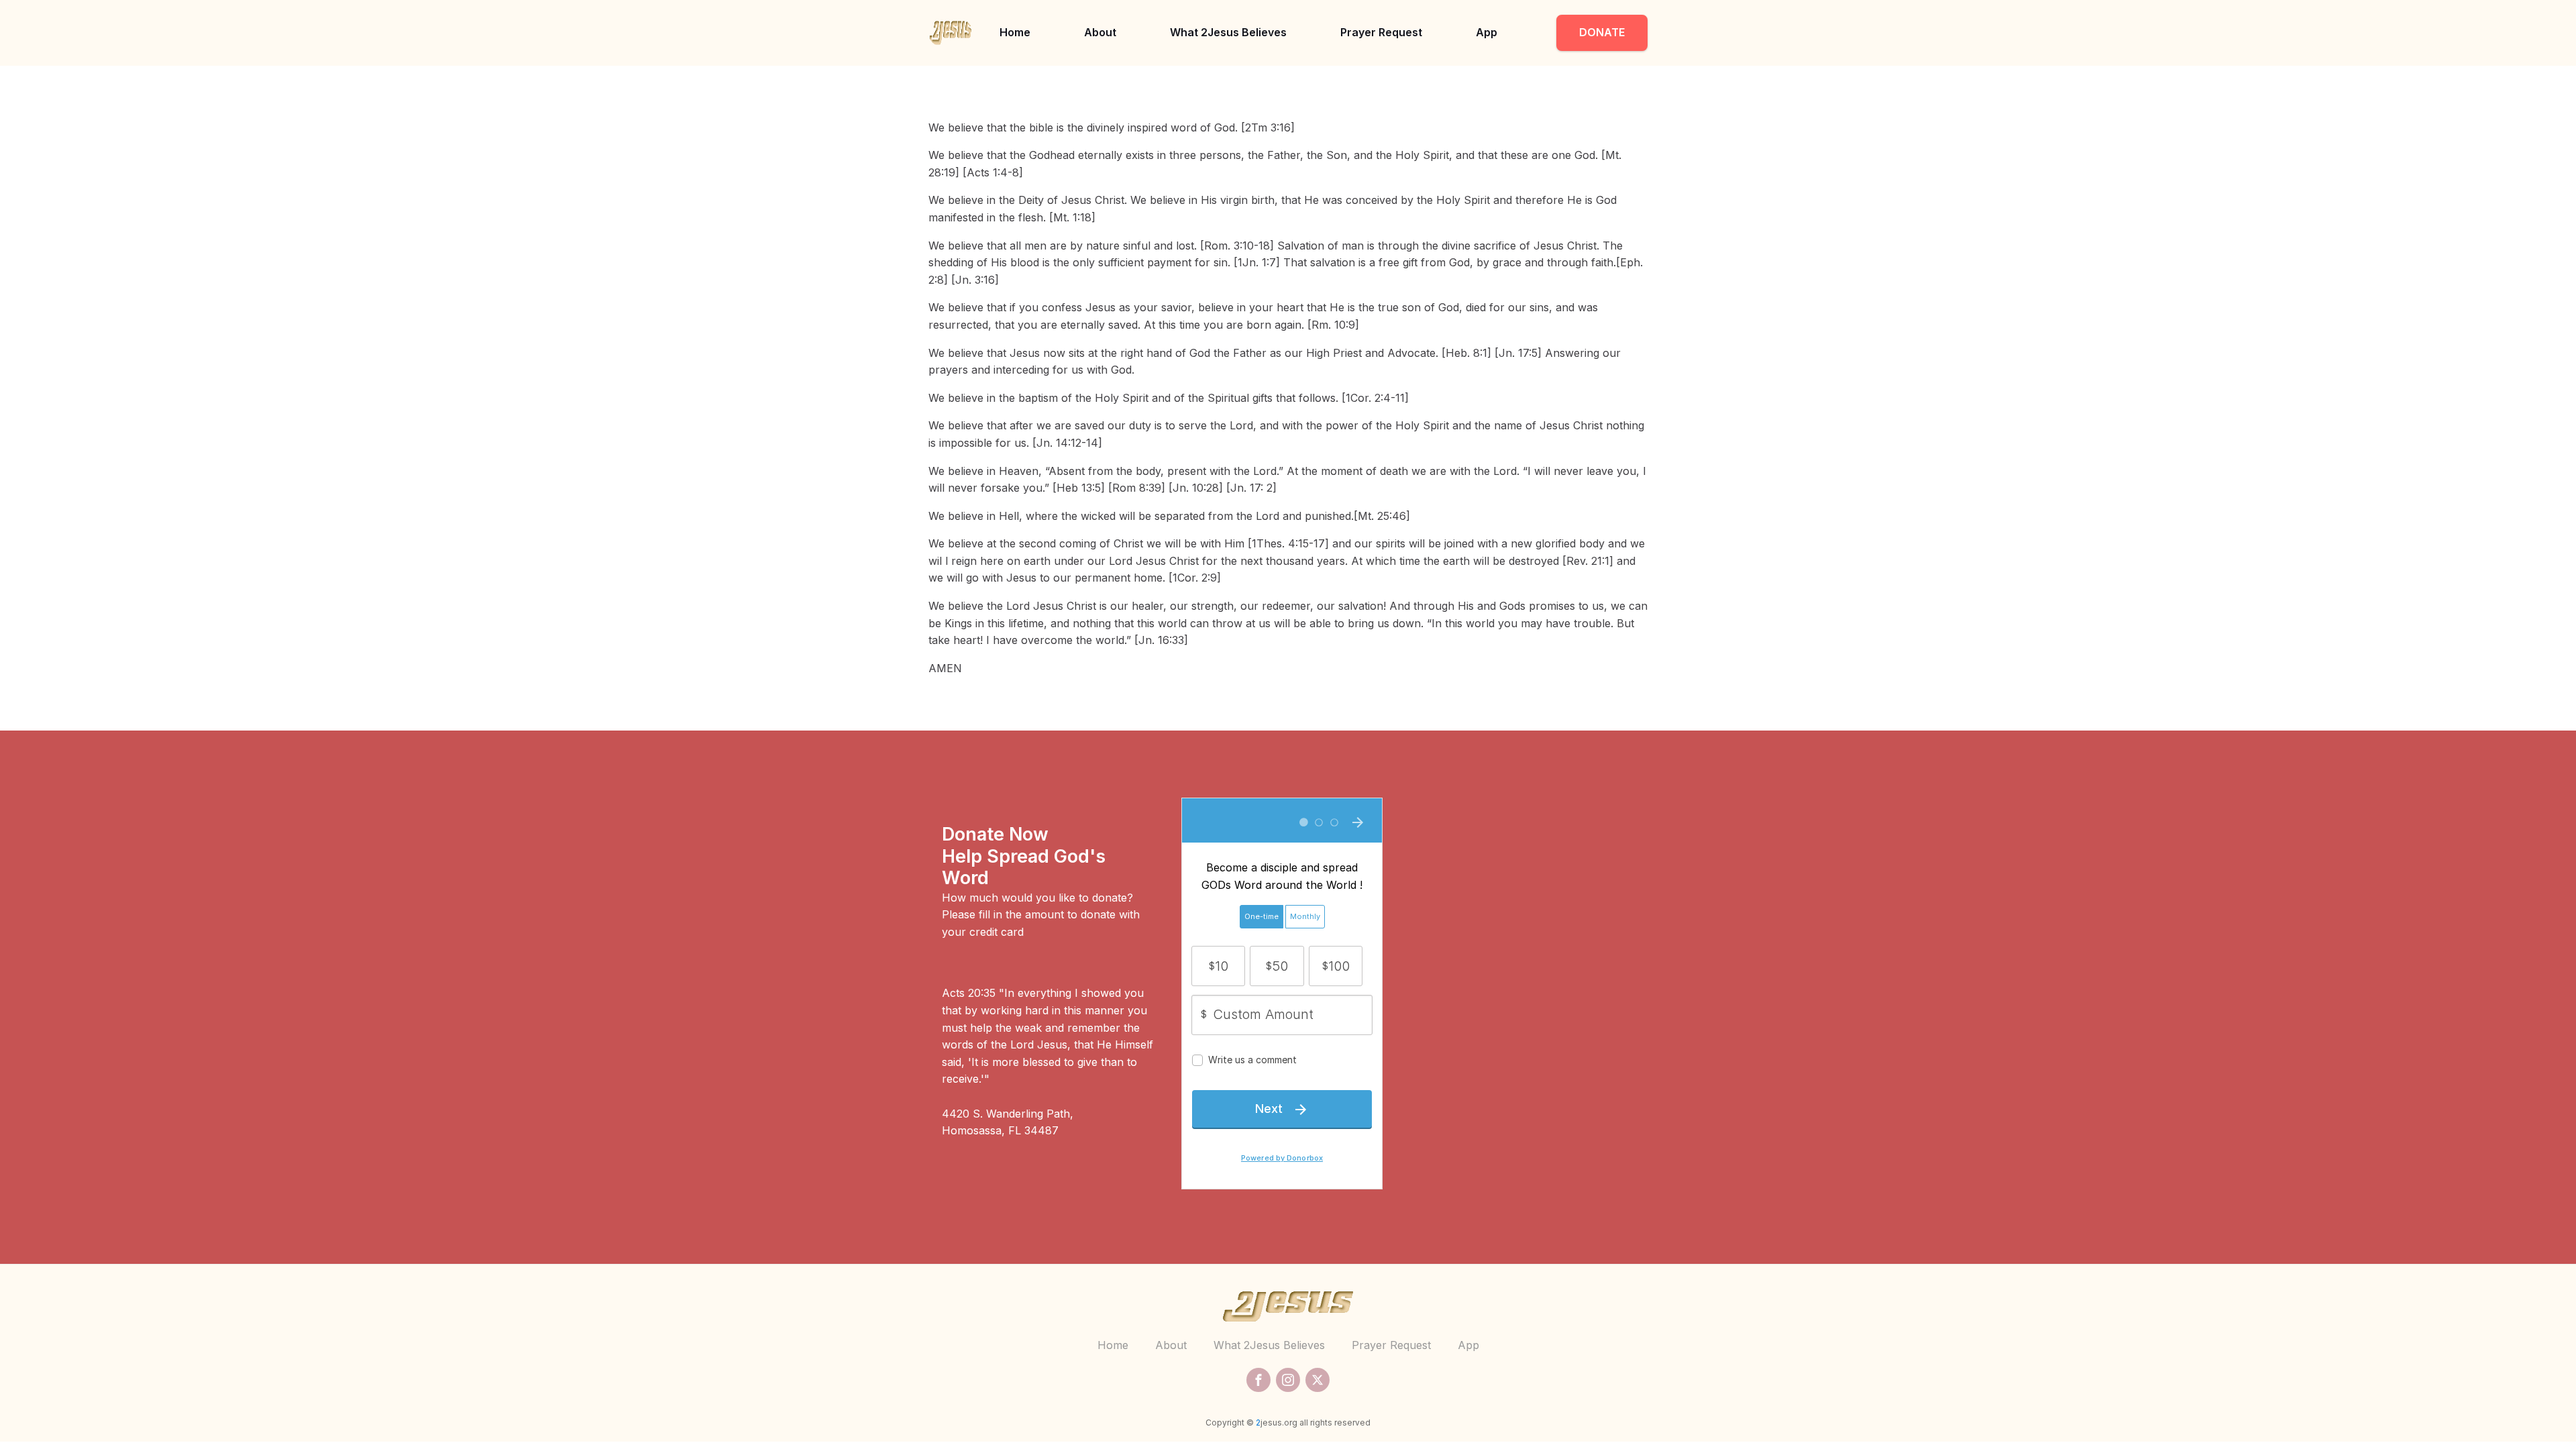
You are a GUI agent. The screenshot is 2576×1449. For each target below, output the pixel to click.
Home (1015, 32)
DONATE (1602, 32)
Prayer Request (1381, 32)
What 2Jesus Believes (1228, 32)
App (1487, 32)
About (1100, 32)
